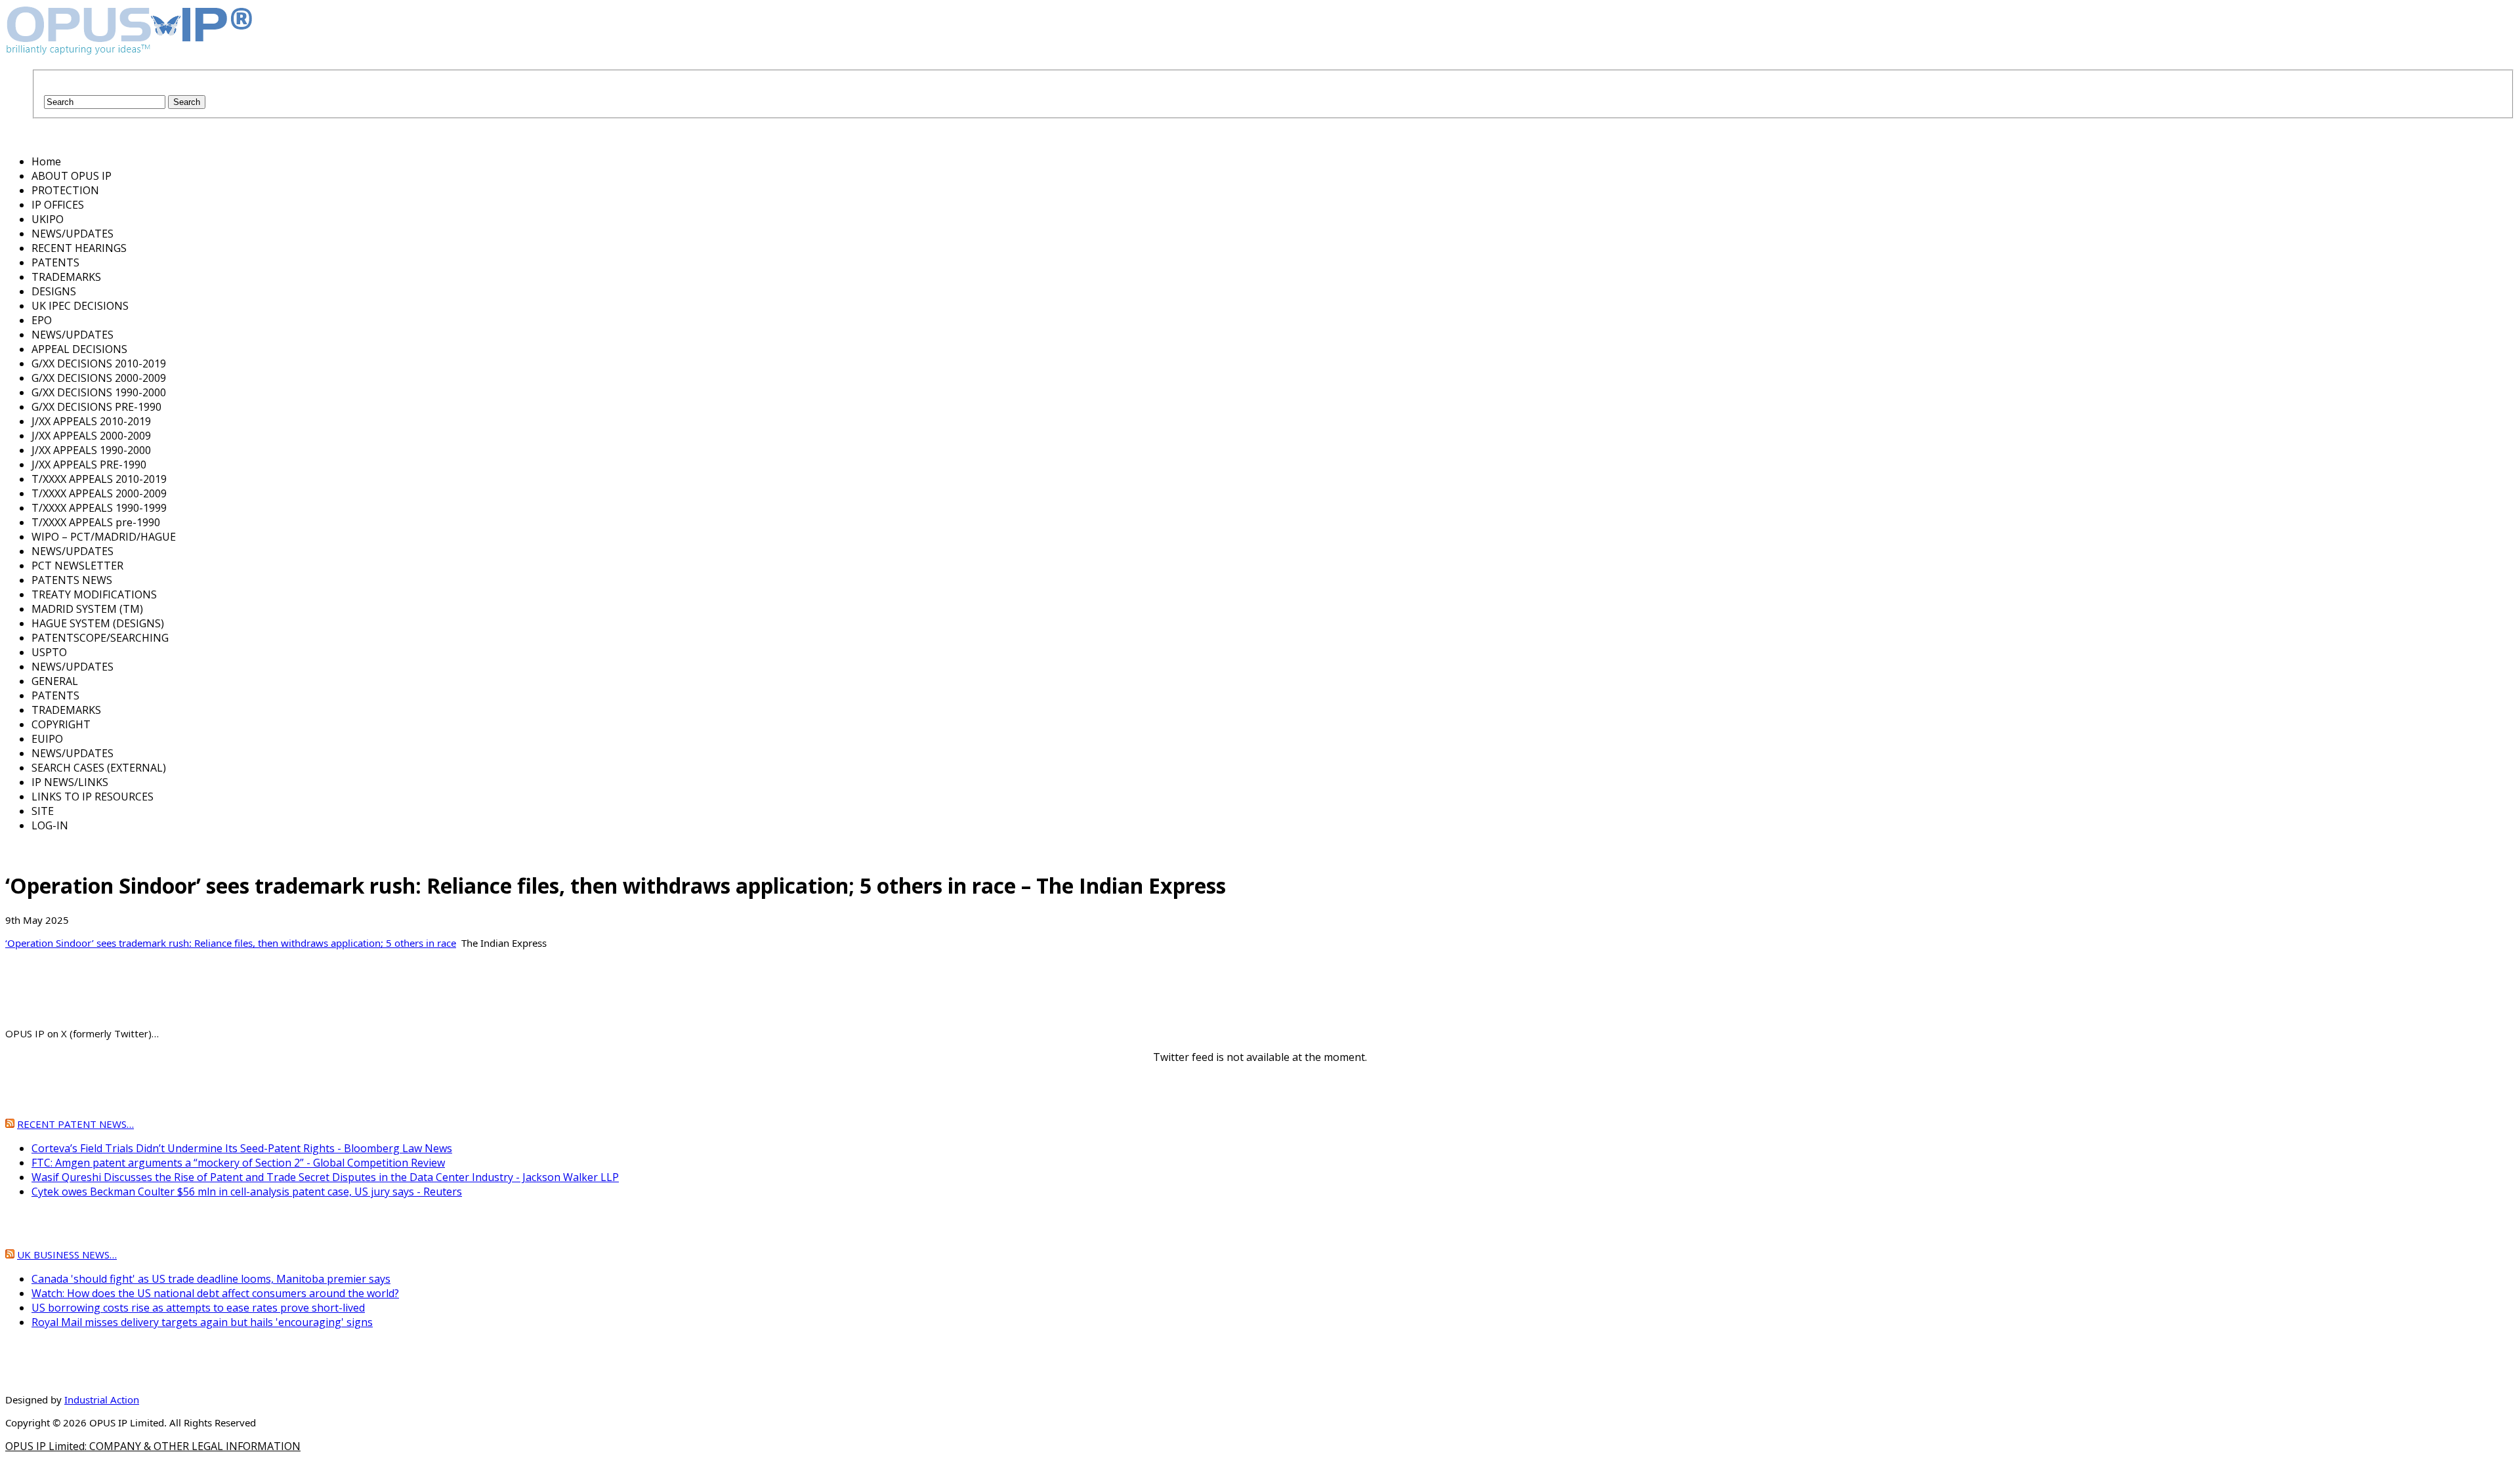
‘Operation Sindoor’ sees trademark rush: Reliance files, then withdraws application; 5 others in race (231, 943)
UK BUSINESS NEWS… (67, 1255)
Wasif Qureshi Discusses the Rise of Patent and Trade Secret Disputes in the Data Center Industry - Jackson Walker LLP (325, 1177)
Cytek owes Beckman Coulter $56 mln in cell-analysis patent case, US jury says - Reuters (247, 1192)
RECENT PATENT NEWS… (75, 1124)
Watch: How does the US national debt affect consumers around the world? (215, 1293)
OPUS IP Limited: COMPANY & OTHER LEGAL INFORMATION (153, 1446)
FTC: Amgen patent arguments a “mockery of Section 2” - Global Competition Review (238, 1163)
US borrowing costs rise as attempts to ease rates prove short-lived (198, 1308)
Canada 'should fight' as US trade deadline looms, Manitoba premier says (211, 1279)
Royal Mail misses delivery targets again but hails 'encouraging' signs (202, 1322)
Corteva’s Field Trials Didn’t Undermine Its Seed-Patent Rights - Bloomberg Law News (242, 1148)
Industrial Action (102, 1400)
